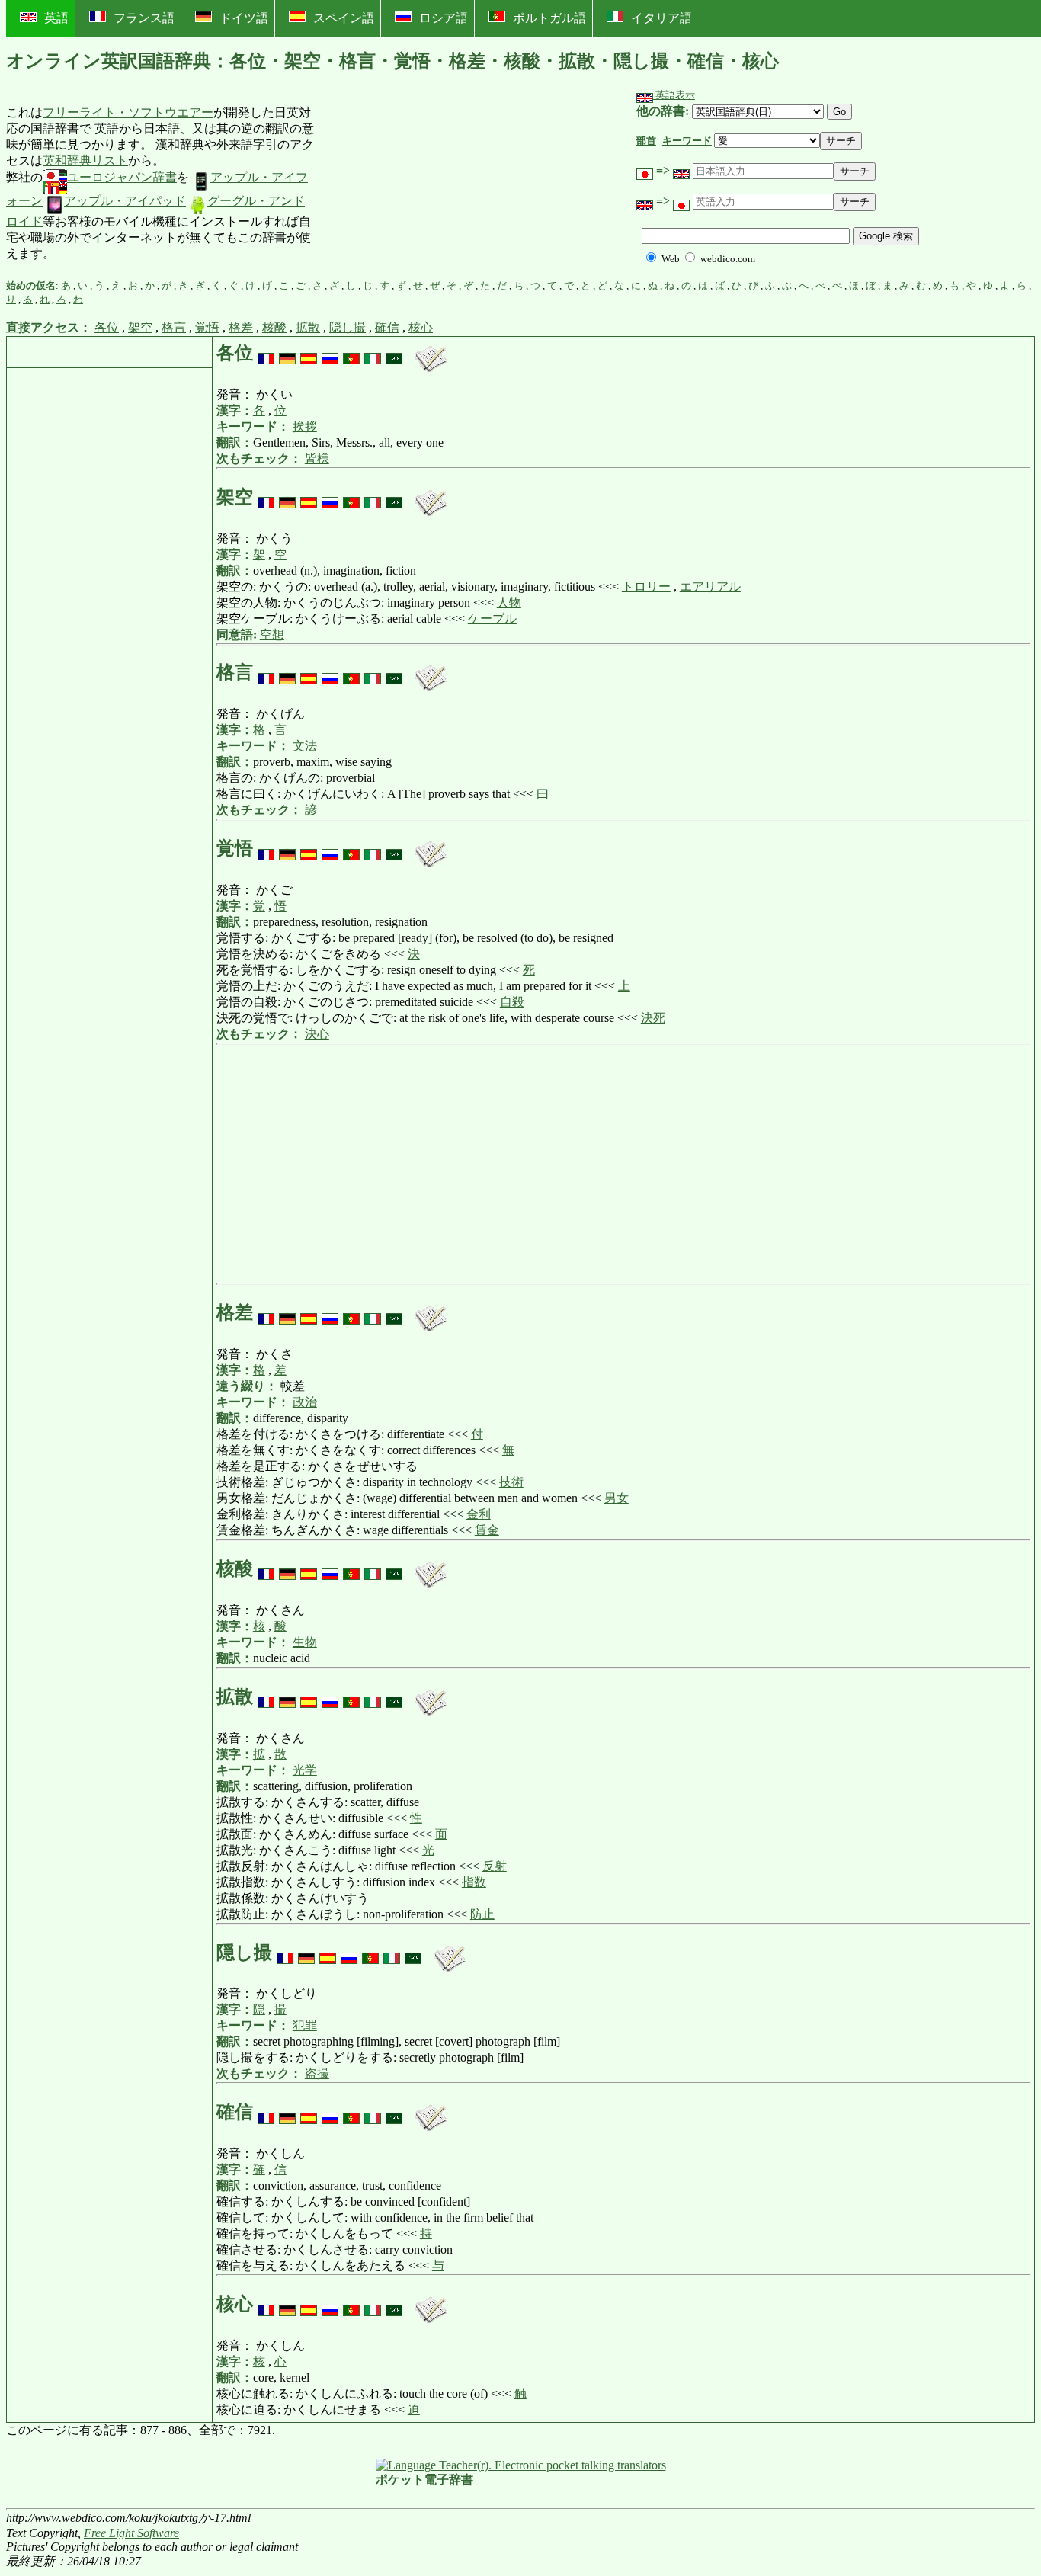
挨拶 (305, 426)
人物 (509, 602)
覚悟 (207, 327)
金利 (479, 1514)
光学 (305, 1770)
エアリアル (710, 586)
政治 (305, 1402)
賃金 (487, 1530)
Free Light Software (131, 2533)
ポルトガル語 (549, 18)
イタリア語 (661, 18)
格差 (241, 327)
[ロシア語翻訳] (330, 353)
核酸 (274, 327)
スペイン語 (344, 18)
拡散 (308, 327)
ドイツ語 (244, 18)
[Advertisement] (429, 184)
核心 (421, 327)
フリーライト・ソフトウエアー (128, 112)
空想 (272, 634)
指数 (474, 1882)
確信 (387, 327)
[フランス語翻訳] (266, 353)
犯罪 (305, 2025)
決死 (653, 1018)
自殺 (512, 1002)
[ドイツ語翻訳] (287, 353)
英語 (56, 18)
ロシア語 (444, 18)
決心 (317, 1034)
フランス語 (144, 18)
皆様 (317, 458)
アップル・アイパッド (125, 201)
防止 (482, 1914)
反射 (495, 1866)
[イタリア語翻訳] (373, 353)
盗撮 (317, 2073)
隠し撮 (348, 327)
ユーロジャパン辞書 (122, 177)
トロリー (646, 586)
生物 (305, 1642)
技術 (511, 1482)
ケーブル (492, 618)
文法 (305, 746)
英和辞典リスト (85, 160)
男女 (617, 1498)
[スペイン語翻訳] (309, 353)
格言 (174, 327)
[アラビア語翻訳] (394, 353)
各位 (107, 327)
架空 (140, 327)
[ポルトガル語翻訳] (351, 353)
